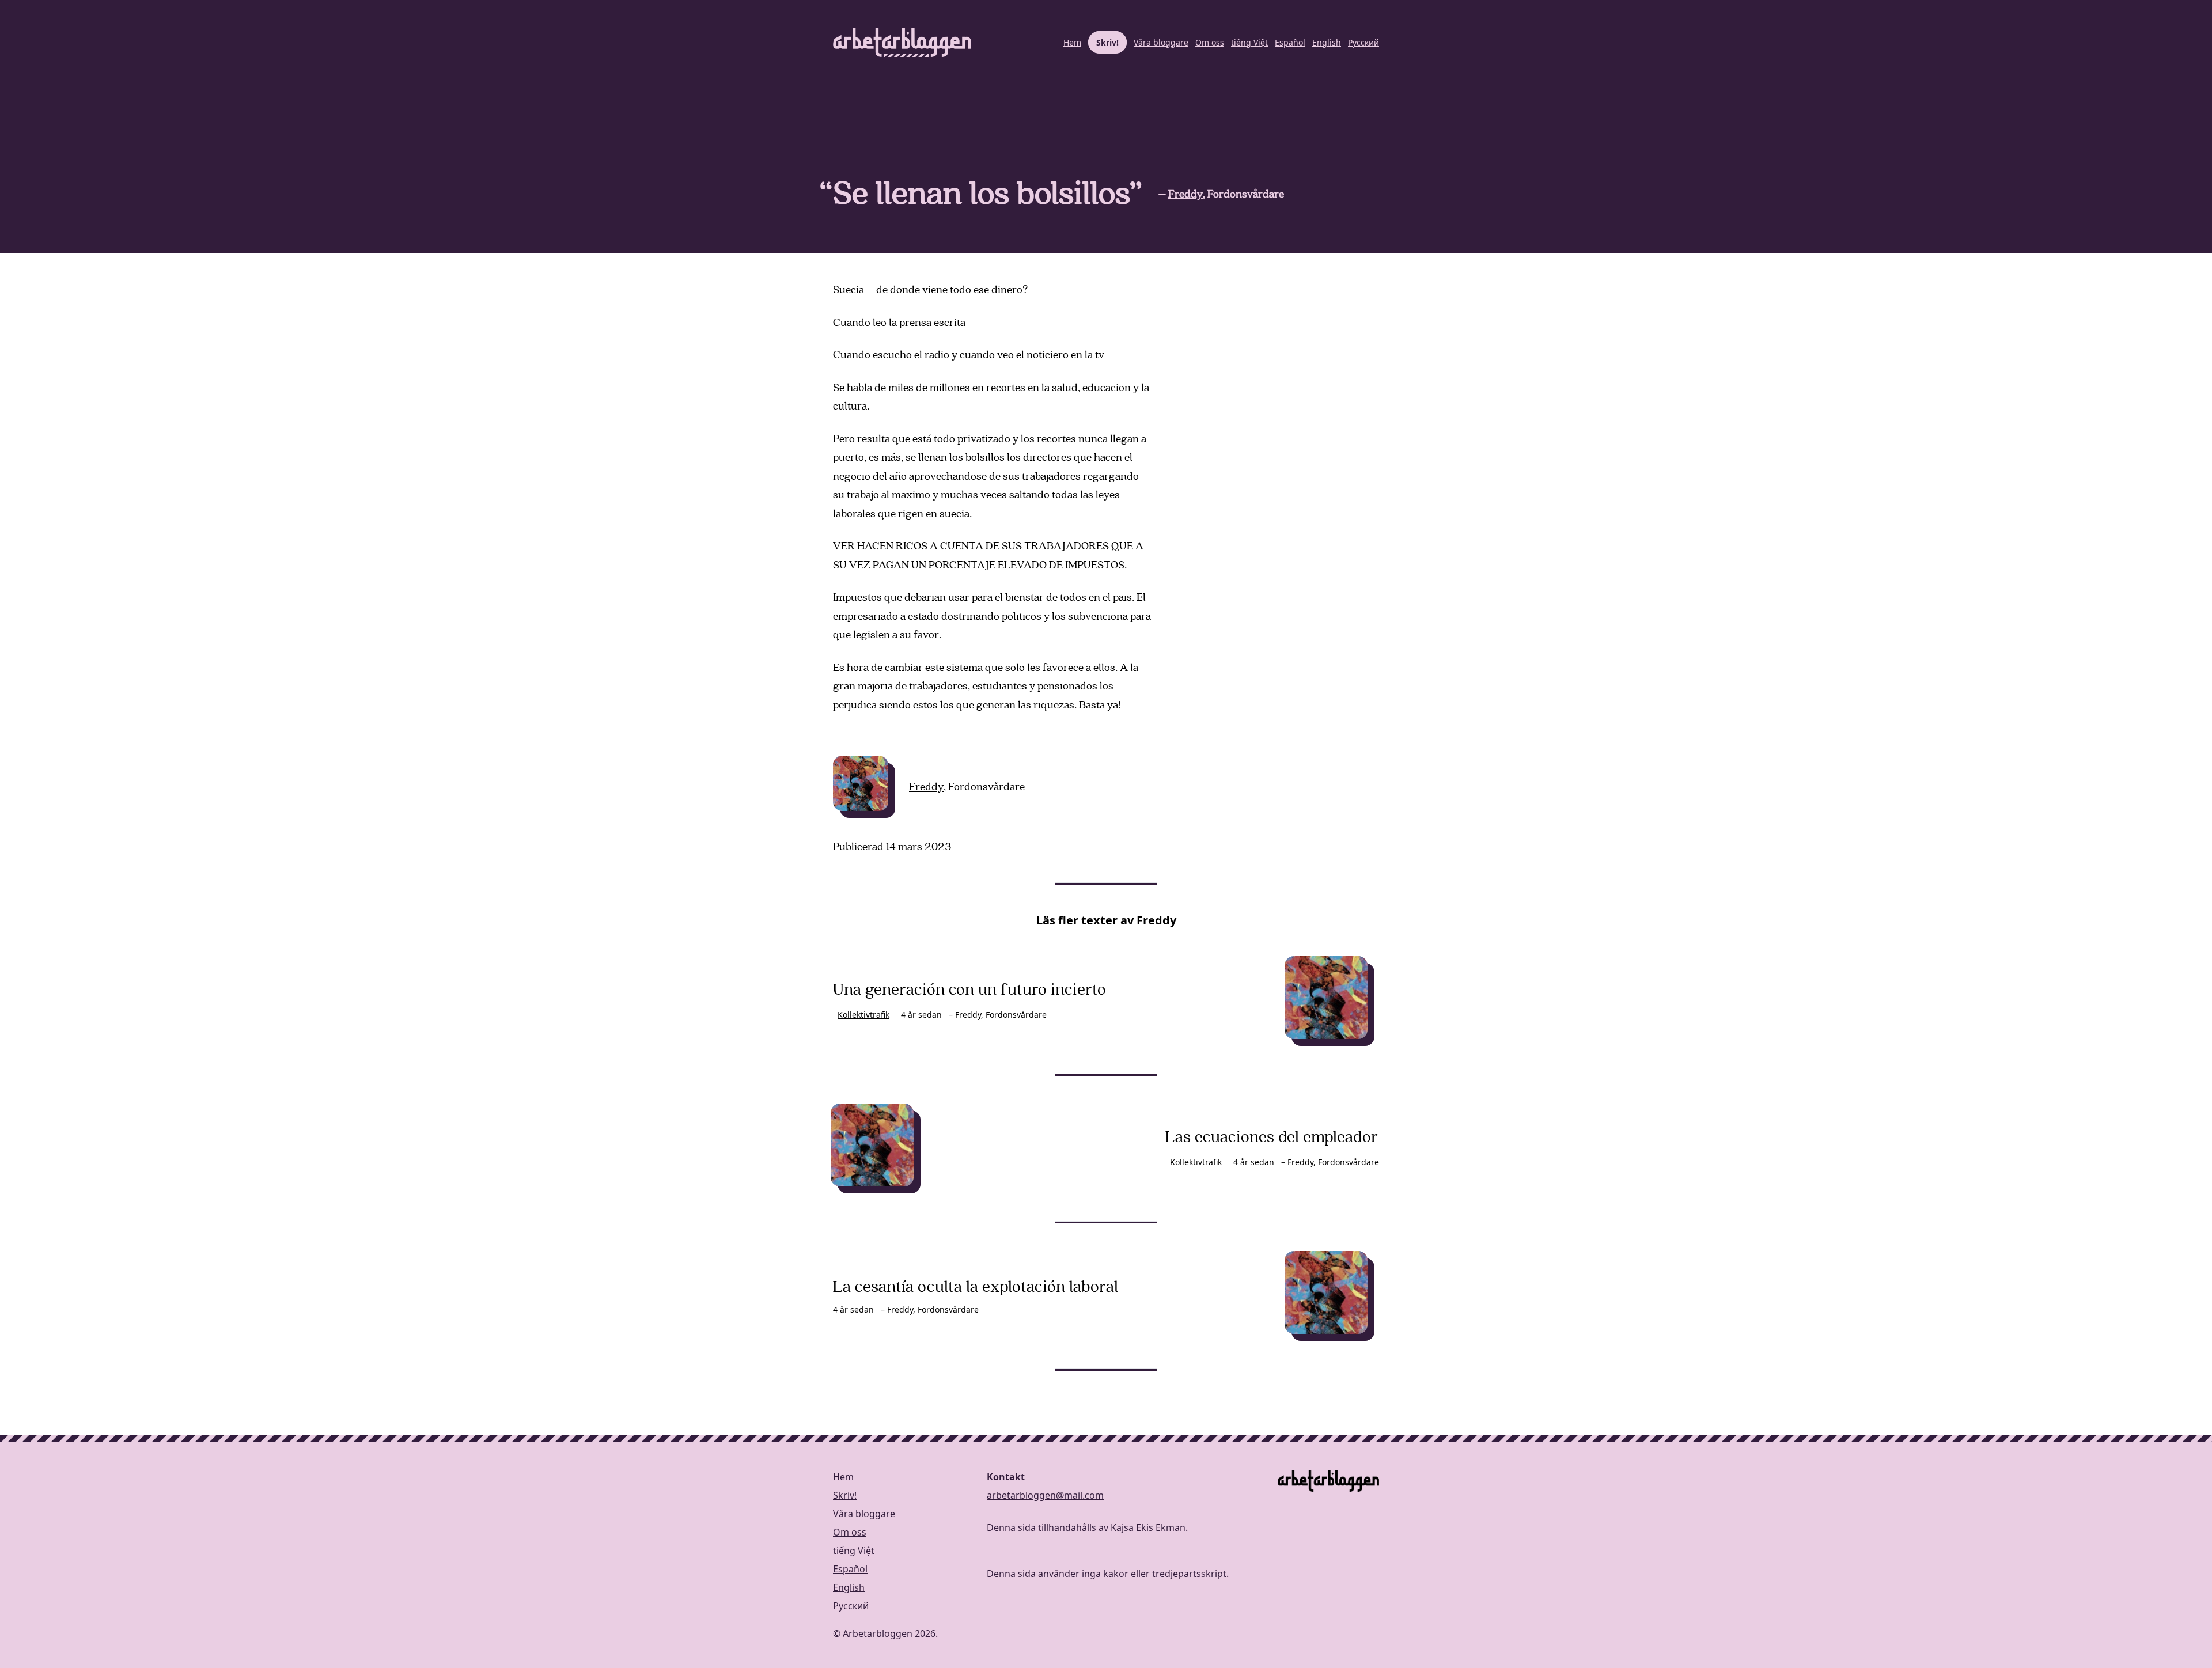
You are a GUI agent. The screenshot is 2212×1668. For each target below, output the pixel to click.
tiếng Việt (1249, 42)
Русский (1363, 42)
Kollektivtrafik (863, 1015)
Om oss (1210, 42)
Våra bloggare (1161, 42)
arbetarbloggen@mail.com (1045, 1495)
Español (1290, 42)
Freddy (1185, 194)
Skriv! (1107, 42)
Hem (1072, 42)
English (1327, 42)
